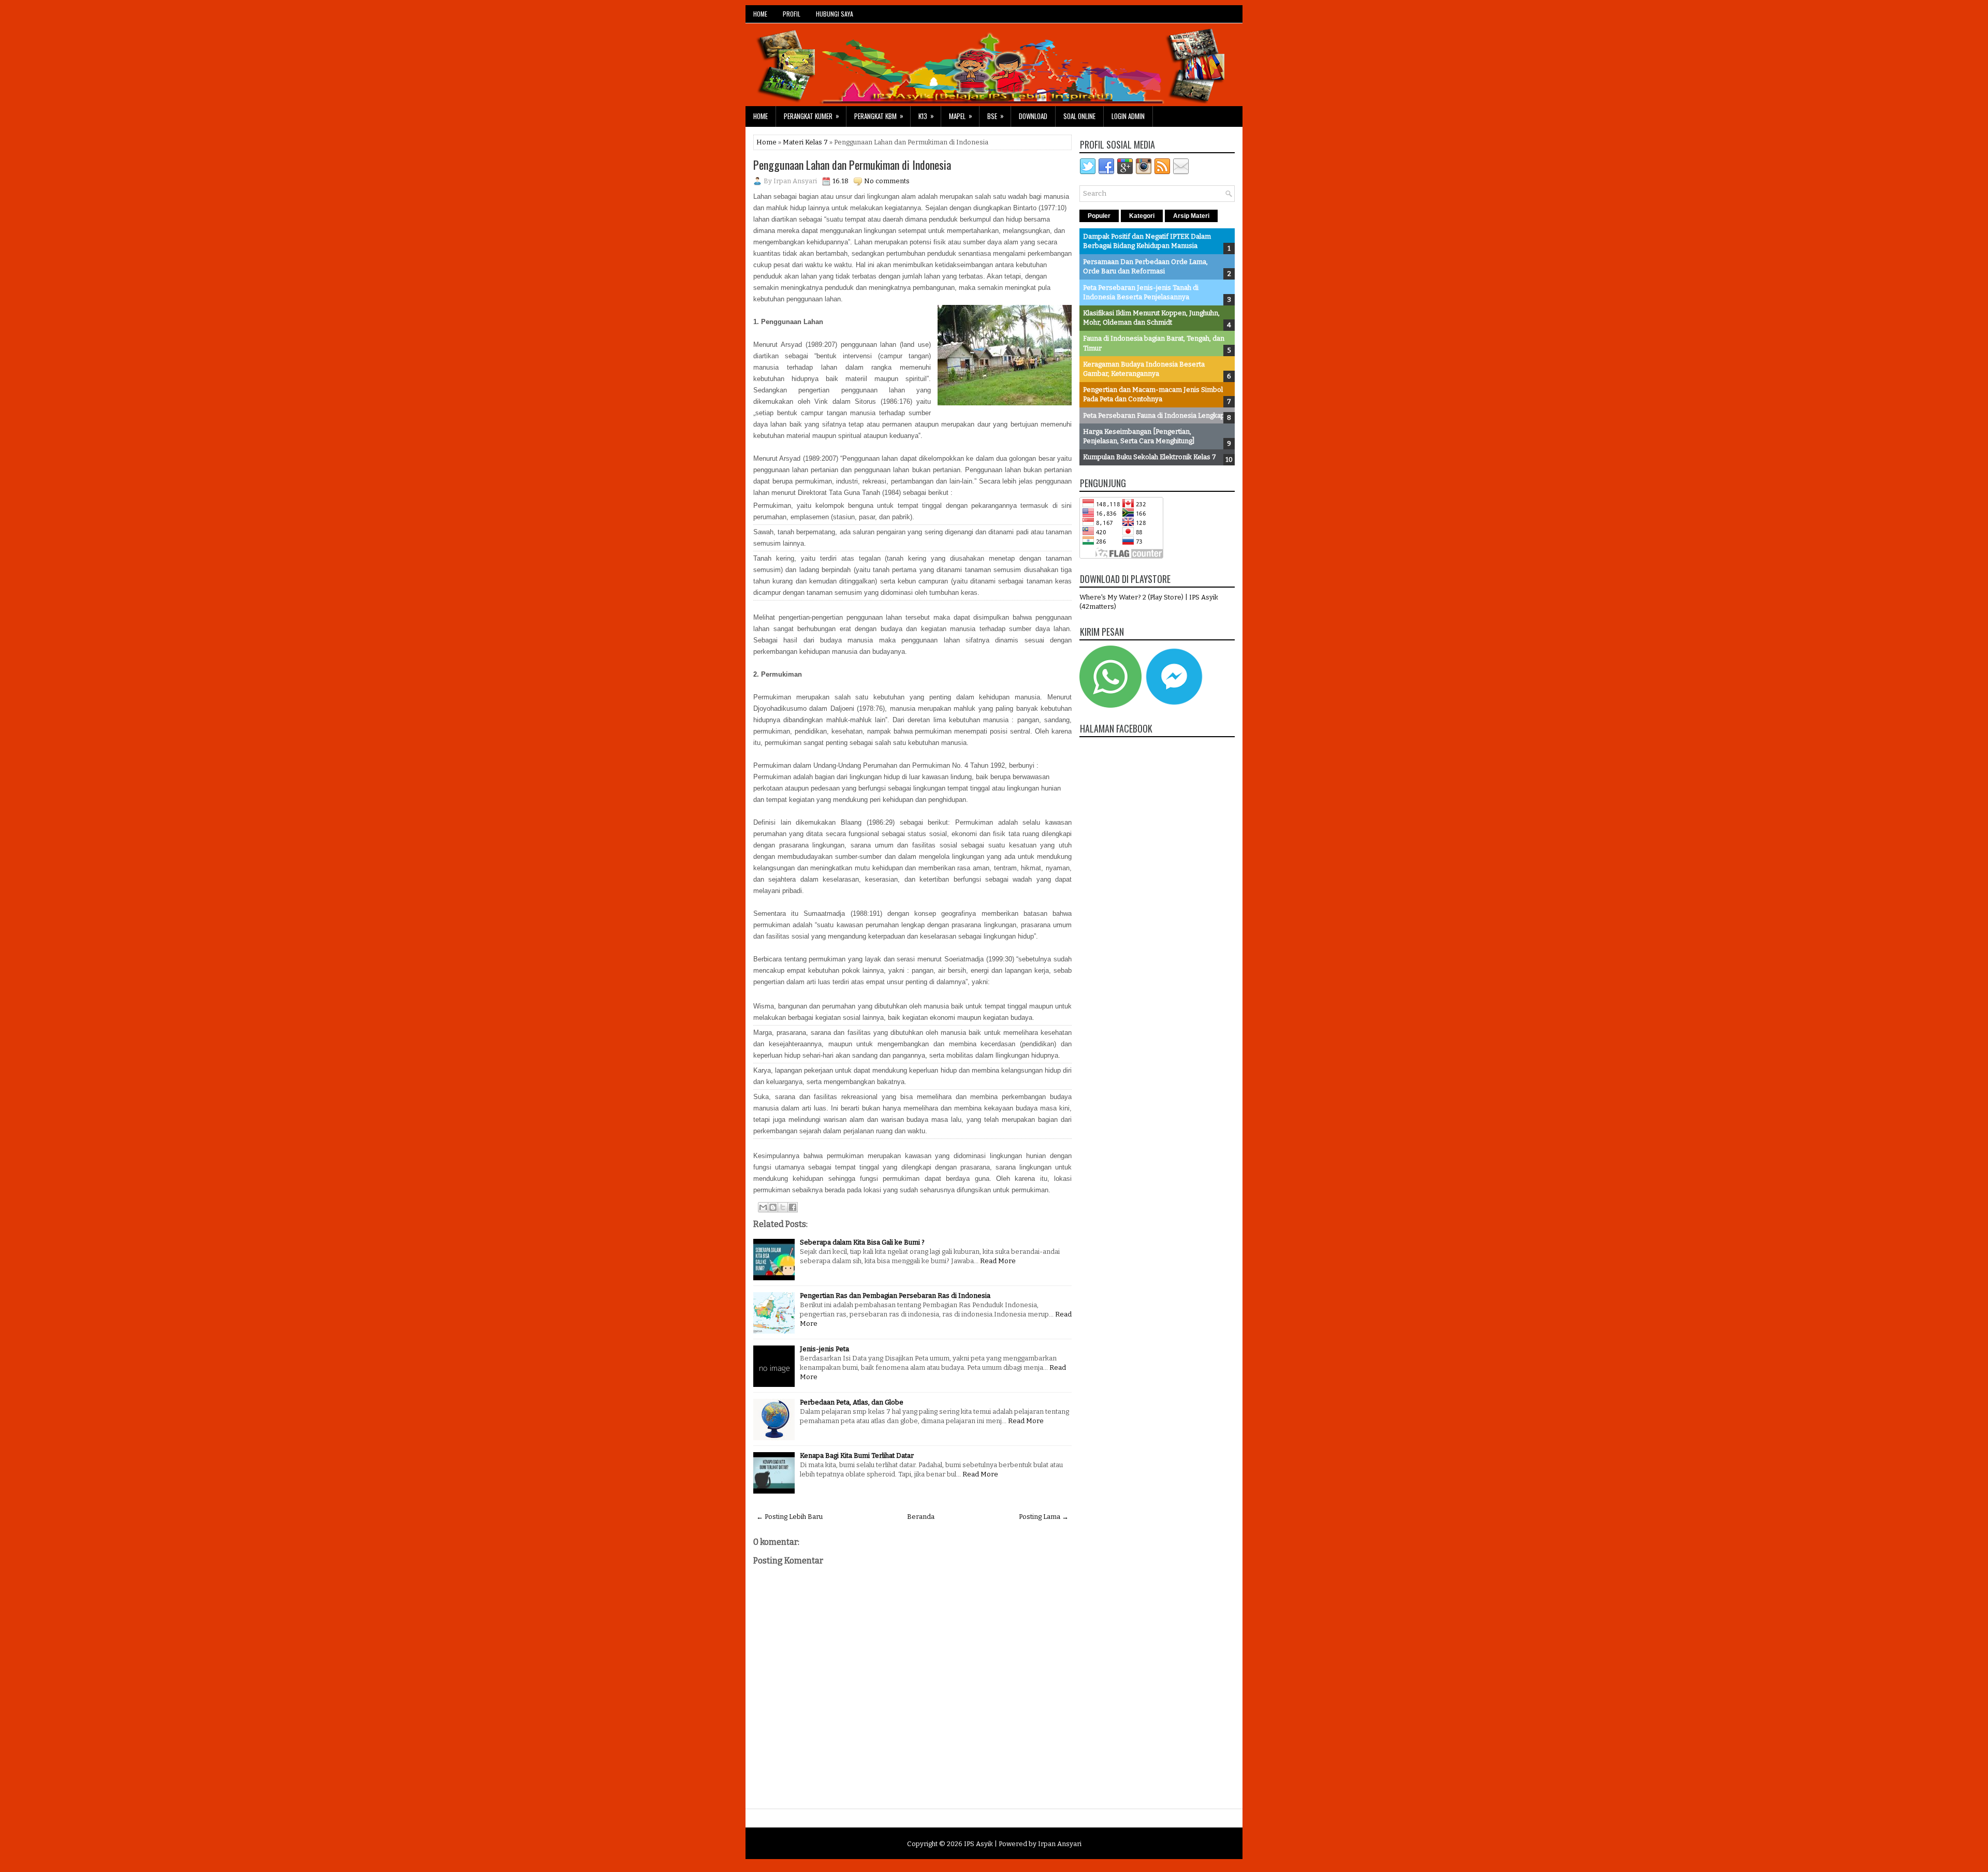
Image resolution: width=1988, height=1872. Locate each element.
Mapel (961, 116)
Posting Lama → (1044, 1517)
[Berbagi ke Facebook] (793, 1207)
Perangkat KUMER (812, 116)
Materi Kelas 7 (805, 142)
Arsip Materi (1191, 216)
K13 (926, 116)
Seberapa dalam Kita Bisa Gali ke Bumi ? (862, 1242)
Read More (998, 1261)
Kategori (1142, 216)
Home (761, 116)
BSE (996, 116)
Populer (1099, 216)
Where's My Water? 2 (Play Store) (1132, 597)
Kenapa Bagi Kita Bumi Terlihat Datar (857, 1456)
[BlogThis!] (773, 1207)
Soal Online (1079, 116)
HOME (760, 14)
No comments (887, 181)
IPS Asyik (978, 1844)
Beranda (921, 1517)
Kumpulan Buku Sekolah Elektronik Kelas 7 (1150, 457)
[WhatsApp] (1110, 705)
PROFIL (792, 14)
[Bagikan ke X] (783, 1207)
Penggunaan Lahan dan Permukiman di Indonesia (852, 165)
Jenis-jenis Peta (824, 1349)
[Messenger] (1174, 705)
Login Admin (1128, 116)
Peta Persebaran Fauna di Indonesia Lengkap (1154, 415)
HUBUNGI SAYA (835, 14)
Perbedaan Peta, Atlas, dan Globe (852, 1402)
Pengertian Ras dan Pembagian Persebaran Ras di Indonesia (895, 1296)
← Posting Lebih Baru (790, 1517)
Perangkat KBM (879, 116)
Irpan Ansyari (1060, 1844)
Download (1033, 116)
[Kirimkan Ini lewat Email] (763, 1207)
